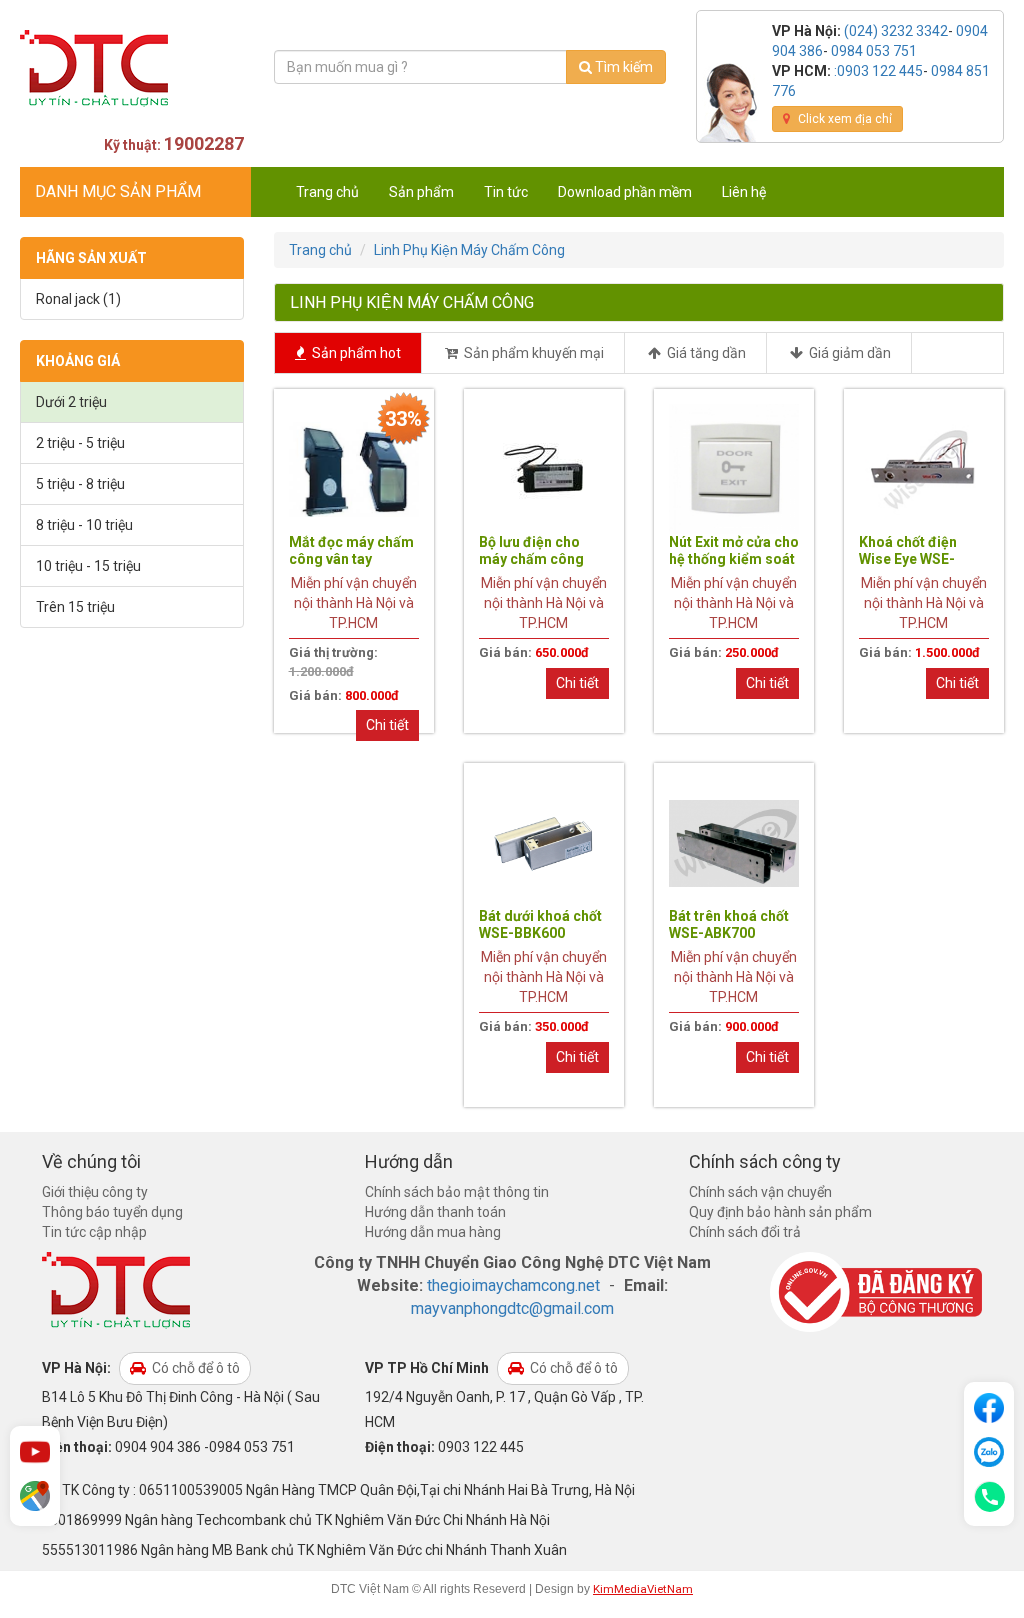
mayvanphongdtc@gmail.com (512, 1308)
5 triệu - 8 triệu (80, 484)
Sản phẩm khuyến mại (532, 353)
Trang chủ (327, 192)
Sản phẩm (421, 192)
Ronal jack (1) (78, 299)
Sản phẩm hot (355, 353)
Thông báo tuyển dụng (112, 1212)
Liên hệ (744, 192)
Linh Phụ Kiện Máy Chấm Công (469, 250)
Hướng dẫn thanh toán (435, 1212)
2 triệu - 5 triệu (80, 443)
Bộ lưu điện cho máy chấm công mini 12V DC (531, 559)
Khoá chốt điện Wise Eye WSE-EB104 (908, 559)
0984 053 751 (874, 51)
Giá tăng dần (705, 353)
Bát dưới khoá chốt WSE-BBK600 (540, 924)
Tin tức (506, 192)
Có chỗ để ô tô (194, 1368)
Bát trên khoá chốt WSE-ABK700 (729, 924)
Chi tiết (387, 725)
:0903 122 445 (878, 71)
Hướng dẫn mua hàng (433, 1232)
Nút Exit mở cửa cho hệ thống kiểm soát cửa (734, 559)
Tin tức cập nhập (94, 1232)
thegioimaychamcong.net (513, 1285)
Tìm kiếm (622, 67)
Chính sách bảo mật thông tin (457, 1192)
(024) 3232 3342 (896, 31)
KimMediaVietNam (643, 1589)
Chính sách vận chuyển (760, 1192)
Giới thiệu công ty (95, 1192)
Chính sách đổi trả (745, 1232)
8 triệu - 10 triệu (84, 525)
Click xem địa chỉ (843, 119)
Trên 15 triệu (75, 607)
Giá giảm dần (848, 353)
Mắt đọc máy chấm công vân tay (351, 550)
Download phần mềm (625, 192)
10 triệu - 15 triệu (88, 566)
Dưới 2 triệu (71, 402)
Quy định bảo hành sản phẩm (780, 1212)
